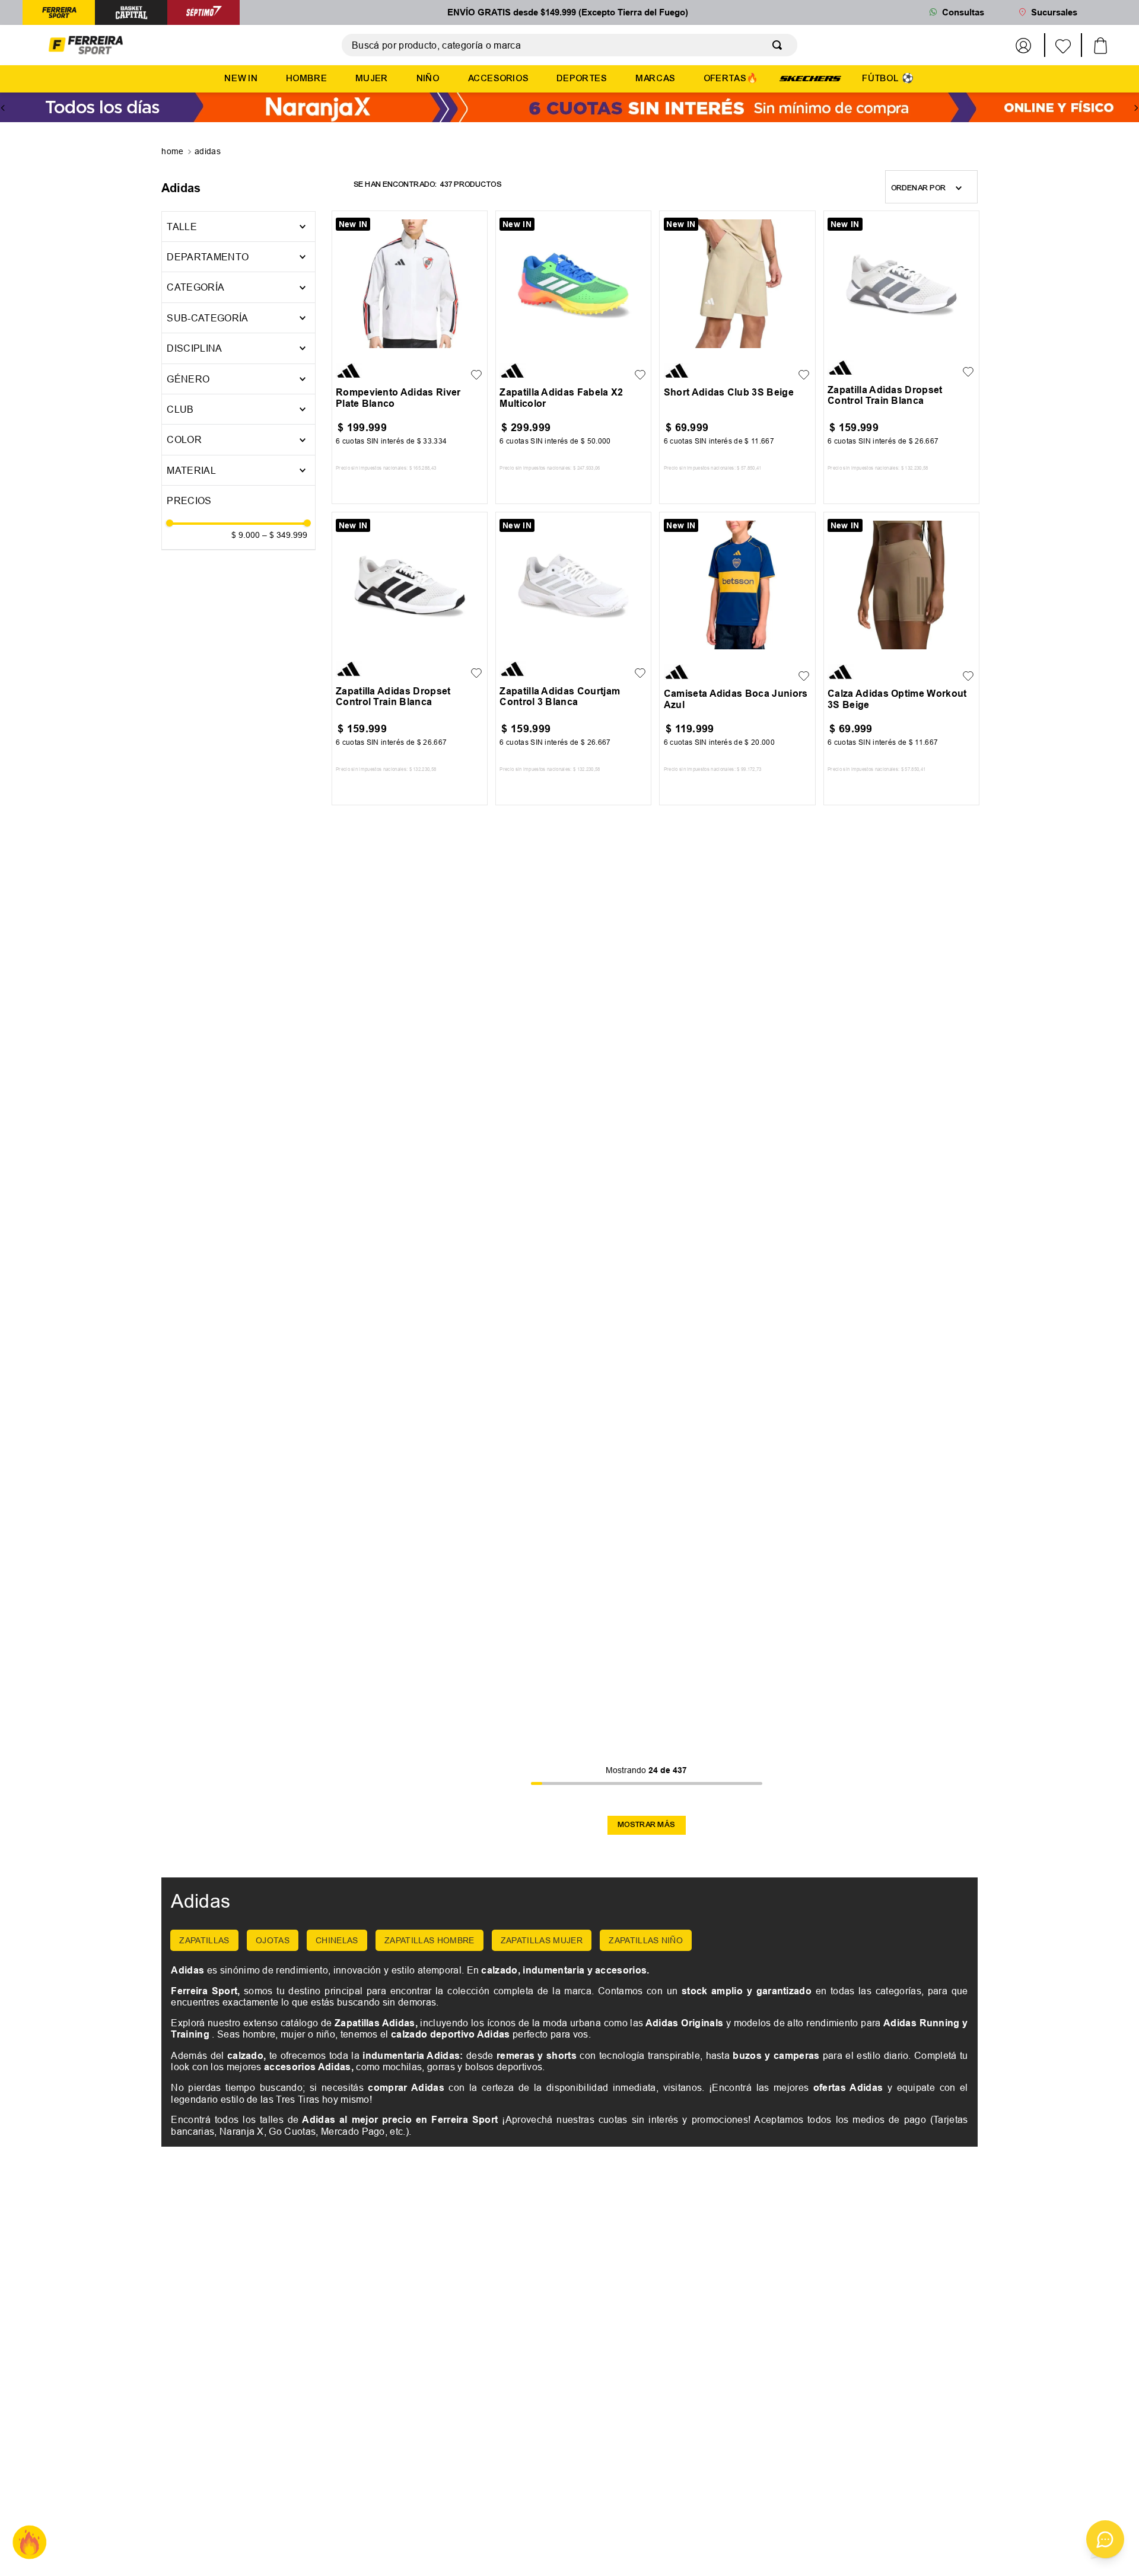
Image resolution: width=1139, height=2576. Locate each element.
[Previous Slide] (3, 108)
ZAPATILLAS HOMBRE (429, 1940)
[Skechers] (810, 78)
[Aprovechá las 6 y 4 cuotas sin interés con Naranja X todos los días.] (569, 108)
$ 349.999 (285, 535)
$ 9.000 (246, 535)
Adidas (208, 151)
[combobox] (569, 45)
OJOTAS (273, 1940)
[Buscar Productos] (780, 45)
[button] (238, 257)
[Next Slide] (1136, 108)
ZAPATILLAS (204, 1940)
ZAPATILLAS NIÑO (646, 1940)
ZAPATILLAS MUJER (542, 1940)
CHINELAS (337, 1940)
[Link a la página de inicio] (174, 152)
